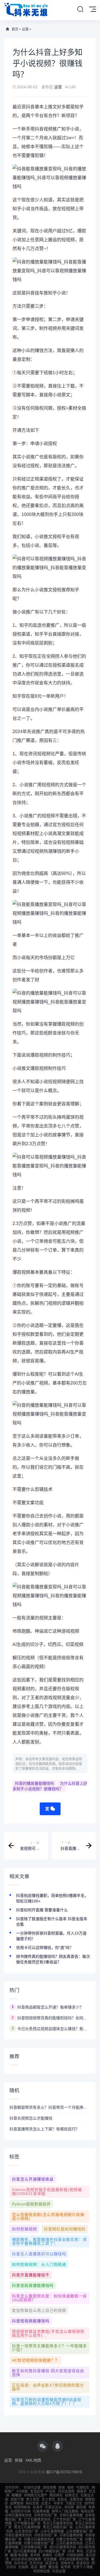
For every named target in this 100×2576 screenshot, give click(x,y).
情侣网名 (56, 2495)
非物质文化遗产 (36, 2495)
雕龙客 (53, 2567)
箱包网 (81, 2507)
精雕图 (17, 2495)
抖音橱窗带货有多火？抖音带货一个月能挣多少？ (50, 2107)
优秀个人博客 (83, 2567)
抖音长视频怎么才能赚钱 (31, 2118)
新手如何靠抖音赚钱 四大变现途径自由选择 (48, 2373)
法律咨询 (76, 2500)
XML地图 (33, 2460)
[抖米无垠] (26, 10)
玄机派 (62, 2500)
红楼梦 (59, 2555)
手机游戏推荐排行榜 (74, 2559)
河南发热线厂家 (46, 2535)
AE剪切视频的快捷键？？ (36, 2360)
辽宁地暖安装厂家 (27, 2523)
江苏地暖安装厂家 (34, 2547)
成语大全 (52, 2563)
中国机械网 (75, 2555)
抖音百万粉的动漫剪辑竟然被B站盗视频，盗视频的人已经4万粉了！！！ (47, 2402)
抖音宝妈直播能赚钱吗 (33, 2285)
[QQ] (57, 2446)
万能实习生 (74, 2503)
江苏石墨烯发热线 (69, 2543)
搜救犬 (82, 2492)
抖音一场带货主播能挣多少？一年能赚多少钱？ (49, 2348)
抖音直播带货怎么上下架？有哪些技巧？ (44, 2129)
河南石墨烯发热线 (18, 2535)
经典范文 (72, 2495)
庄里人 (46, 2503)
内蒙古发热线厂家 (69, 2539)
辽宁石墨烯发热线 (37, 2520)
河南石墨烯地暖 (71, 2535)
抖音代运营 (32, 2488)
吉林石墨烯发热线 (18, 2515)
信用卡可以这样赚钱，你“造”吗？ (45, 1948)
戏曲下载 (17, 2500)
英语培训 (83, 2563)
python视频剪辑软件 (31, 2204)
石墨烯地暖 (41, 2511)
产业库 (51, 2492)
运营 (25, 29)
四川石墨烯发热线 (63, 2547)
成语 (34, 2567)
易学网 (66, 2567)
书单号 (58, 2503)
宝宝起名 (37, 2492)
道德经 (47, 2555)
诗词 (71, 2551)
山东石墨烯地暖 (52, 2531)
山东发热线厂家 (27, 2531)
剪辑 (19, 2460)
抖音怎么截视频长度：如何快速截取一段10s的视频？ (49, 2298)
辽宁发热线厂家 (64, 2520)
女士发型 (48, 2500)
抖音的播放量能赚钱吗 (34, 1783)
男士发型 (33, 2500)
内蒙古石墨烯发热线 (39, 2539)
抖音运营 (59, 2571)
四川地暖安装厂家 (52, 2551)
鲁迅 (8, 2507)
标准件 (38, 2507)
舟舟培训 (21, 2563)
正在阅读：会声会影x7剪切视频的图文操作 (48, 2387)
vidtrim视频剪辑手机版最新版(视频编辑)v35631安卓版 (47, 2192)
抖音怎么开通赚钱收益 (33, 2179)
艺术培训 (36, 2563)
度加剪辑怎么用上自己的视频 (39, 2310)
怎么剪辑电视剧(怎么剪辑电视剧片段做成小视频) (48, 2217)
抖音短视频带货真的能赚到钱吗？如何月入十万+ (54, 2018)
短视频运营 (42, 2571)
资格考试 (67, 2563)
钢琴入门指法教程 (65, 2511)
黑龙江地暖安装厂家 (58, 2527)
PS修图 (22, 2492)
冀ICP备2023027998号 (64, 2472)
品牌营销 (17, 2503)
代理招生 (83, 2488)
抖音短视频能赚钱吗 (31, 2321)
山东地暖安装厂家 (79, 2531)
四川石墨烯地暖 (25, 2551)
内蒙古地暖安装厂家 (39, 2543)
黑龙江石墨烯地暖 (27, 2527)
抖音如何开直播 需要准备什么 (42, 1910)
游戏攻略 (49, 2488)
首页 (15, 29)
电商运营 (87, 2511)
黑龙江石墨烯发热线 (58, 2523)
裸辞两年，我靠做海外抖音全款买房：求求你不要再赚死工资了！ (49, 2241)
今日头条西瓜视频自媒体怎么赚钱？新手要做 (54, 2029)
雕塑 (43, 2567)
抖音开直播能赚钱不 (31, 2275)
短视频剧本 (22, 2507)
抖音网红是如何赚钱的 (65, 2229)
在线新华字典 (21, 2511)
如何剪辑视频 (24, 2229)
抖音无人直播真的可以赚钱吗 (39, 2254)
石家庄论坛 (53, 2507)
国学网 (89, 2503)
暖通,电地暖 (19, 2555)
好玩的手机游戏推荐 (26, 2559)
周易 (62, 2488)
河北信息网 (66, 2492)
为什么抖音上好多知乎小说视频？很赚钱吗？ (50, 1786)
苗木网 (35, 2555)
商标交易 (32, 2503)
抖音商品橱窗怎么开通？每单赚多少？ (50, 2007)
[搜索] (80, 9)
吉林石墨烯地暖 (71, 2515)
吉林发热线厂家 (46, 2515)
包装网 (23, 2567)
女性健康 (50, 2559)
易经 (71, 2488)
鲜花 (80, 2551)
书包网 (69, 2507)
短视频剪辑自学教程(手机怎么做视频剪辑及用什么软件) (48, 2333)
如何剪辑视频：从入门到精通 (39, 2264)
